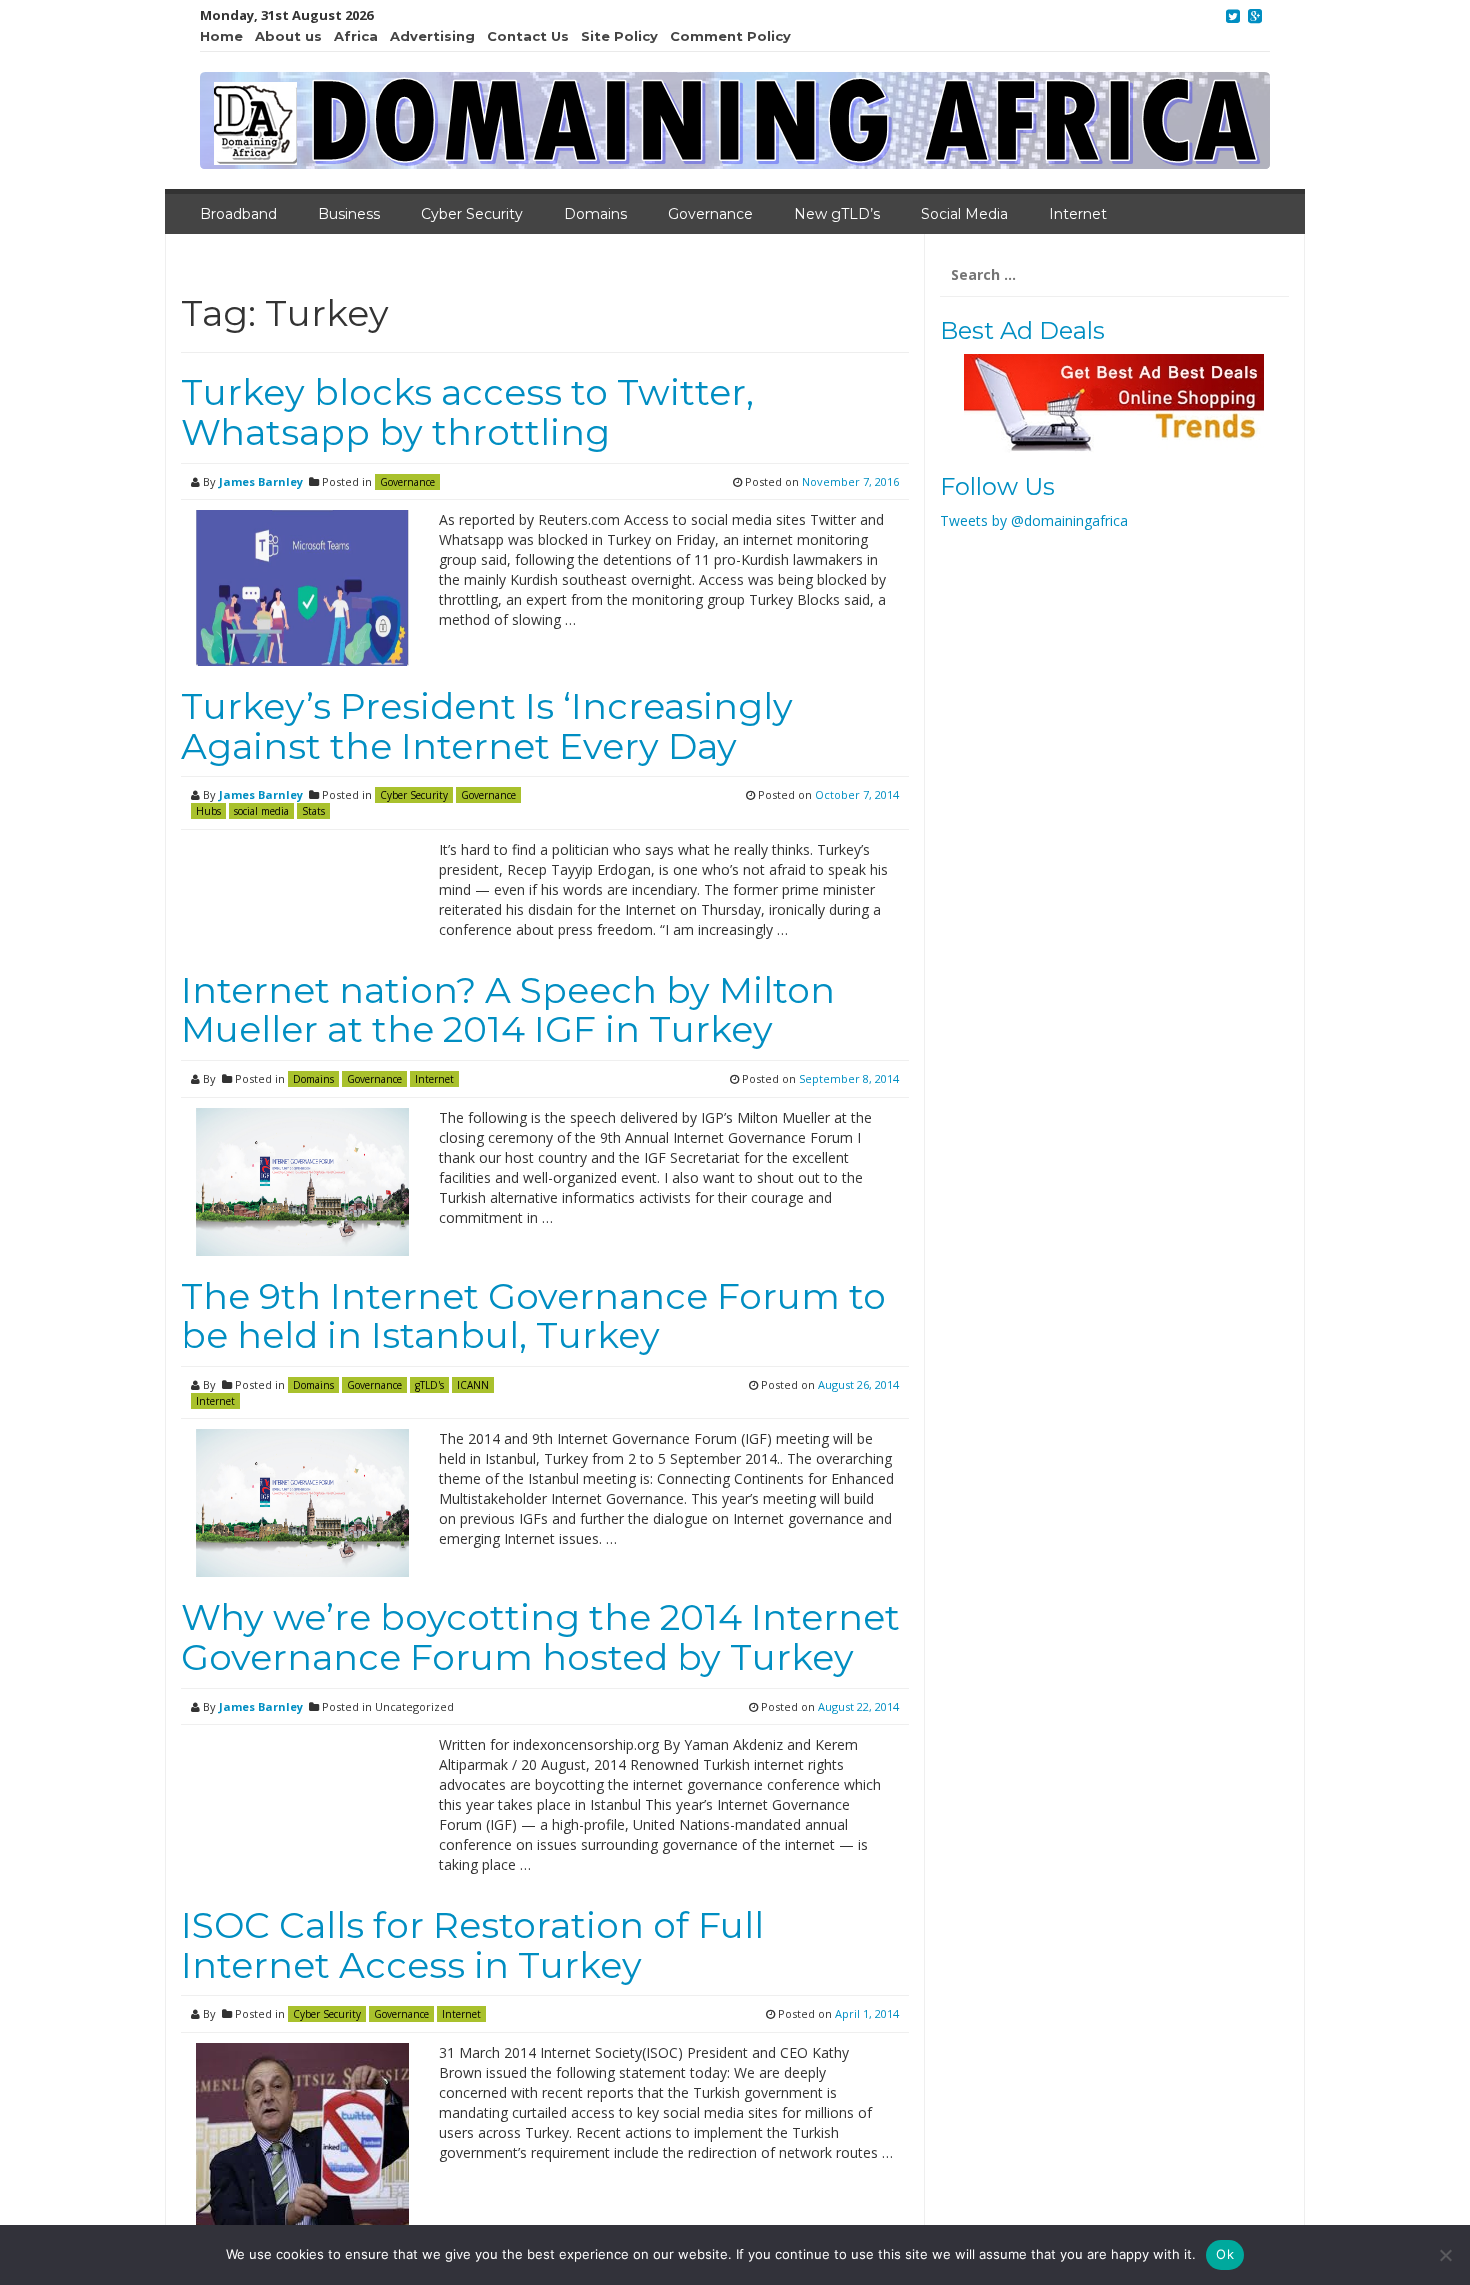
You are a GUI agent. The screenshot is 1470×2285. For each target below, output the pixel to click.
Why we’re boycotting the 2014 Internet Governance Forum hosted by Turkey (540, 1637)
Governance (710, 214)
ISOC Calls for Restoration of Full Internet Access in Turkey (472, 1945)
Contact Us (528, 36)
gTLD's (429, 1385)
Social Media (964, 214)
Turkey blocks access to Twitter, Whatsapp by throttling (467, 412)
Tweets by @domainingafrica (1034, 520)
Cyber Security (472, 214)
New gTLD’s (837, 214)
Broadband (238, 214)
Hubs (208, 811)
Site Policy (619, 36)
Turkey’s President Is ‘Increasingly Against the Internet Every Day (487, 726)
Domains (595, 214)
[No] (1445, 2255)
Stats (313, 811)
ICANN (473, 1385)
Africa (356, 36)
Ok (1225, 2254)
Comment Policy (730, 36)
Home (221, 36)
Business (349, 214)
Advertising (432, 36)
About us (288, 36)
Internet (1078, 214)
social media (261, 811)
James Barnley (261, 481)
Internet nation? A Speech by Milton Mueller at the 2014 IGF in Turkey (508, 1010)
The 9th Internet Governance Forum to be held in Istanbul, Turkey (533, 1316)
